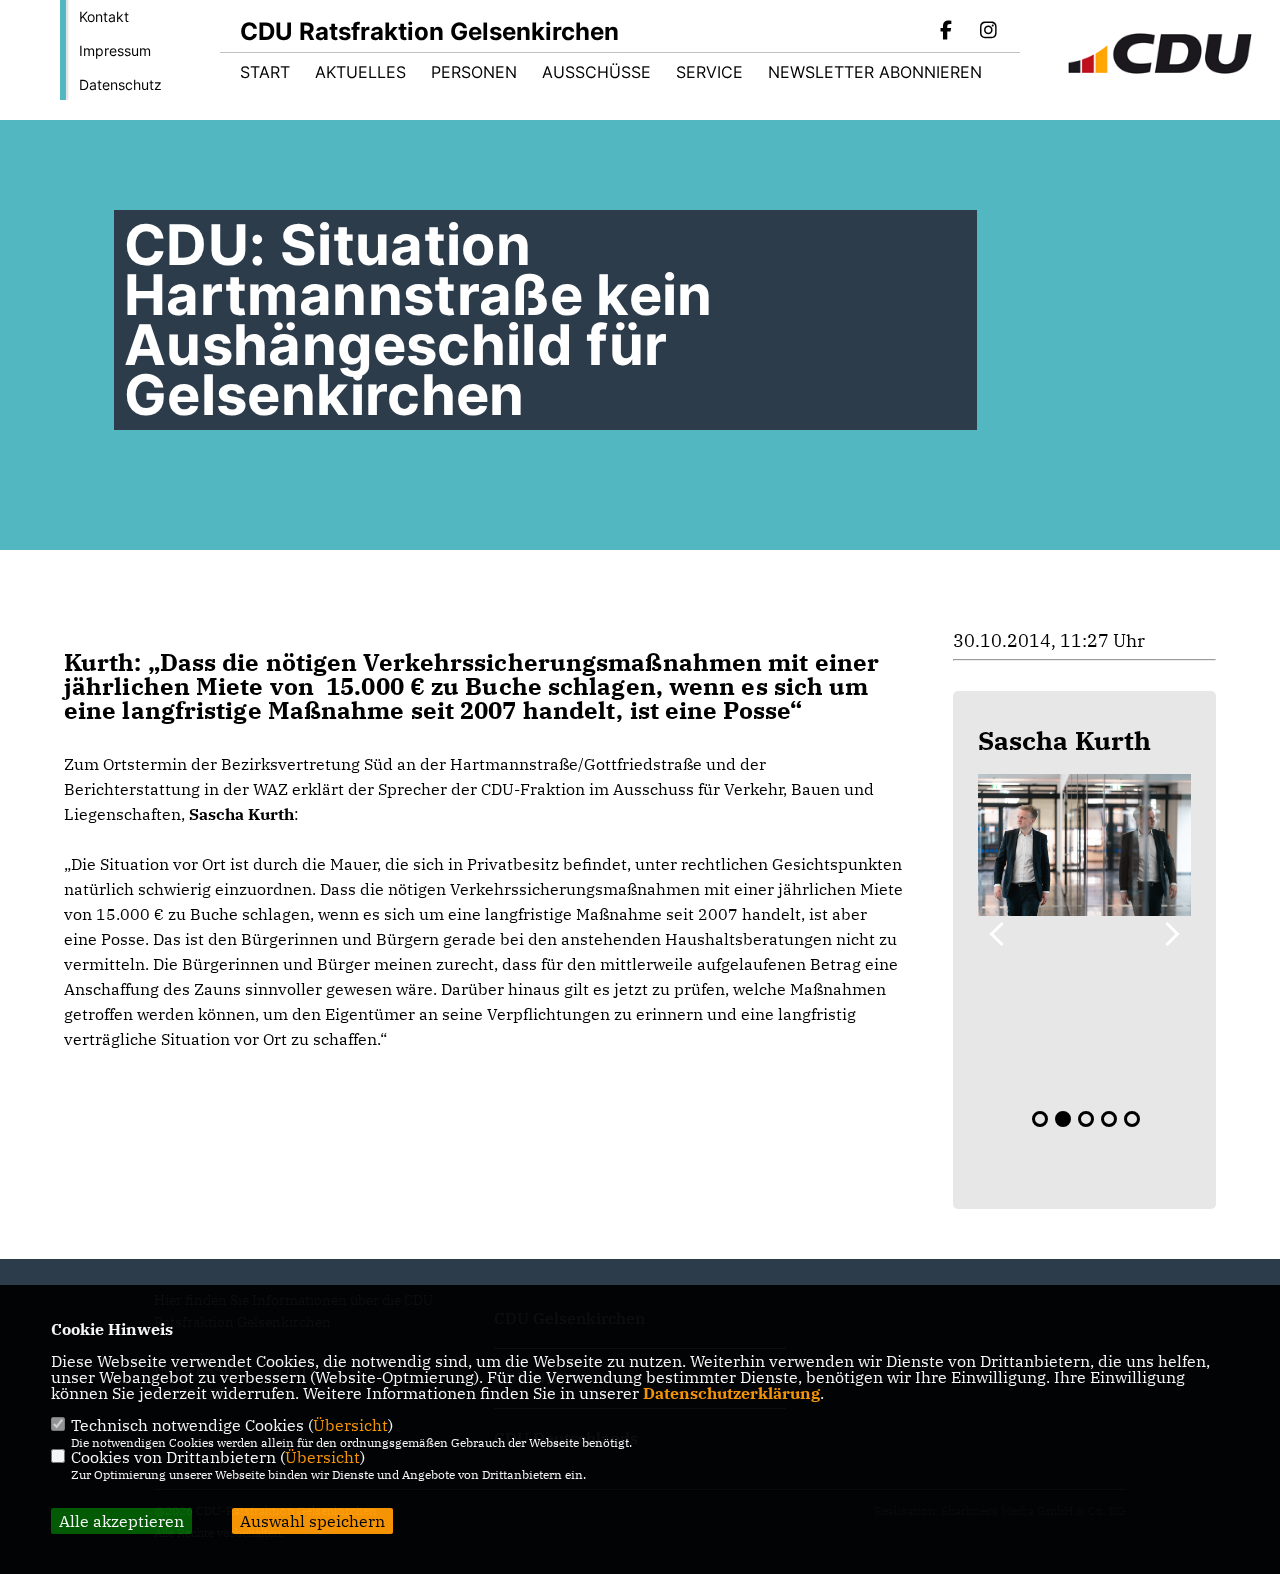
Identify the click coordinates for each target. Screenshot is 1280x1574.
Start (265, 72)
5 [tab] (1132, 1119)
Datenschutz (120, 84)
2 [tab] (1063, 1119)
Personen (474, 72)
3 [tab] (1086, 1119)
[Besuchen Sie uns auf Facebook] (947, 32)
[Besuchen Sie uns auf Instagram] (988, 32)
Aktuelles (360, 72)
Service (709, 72)
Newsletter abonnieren (875, 72)
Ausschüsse (596, 72)
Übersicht (350, 1425)
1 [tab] (1040, 1119)
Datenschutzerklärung (731, 1393)
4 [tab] (1109, 1119)
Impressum (115, 50)
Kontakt (104, 16)
